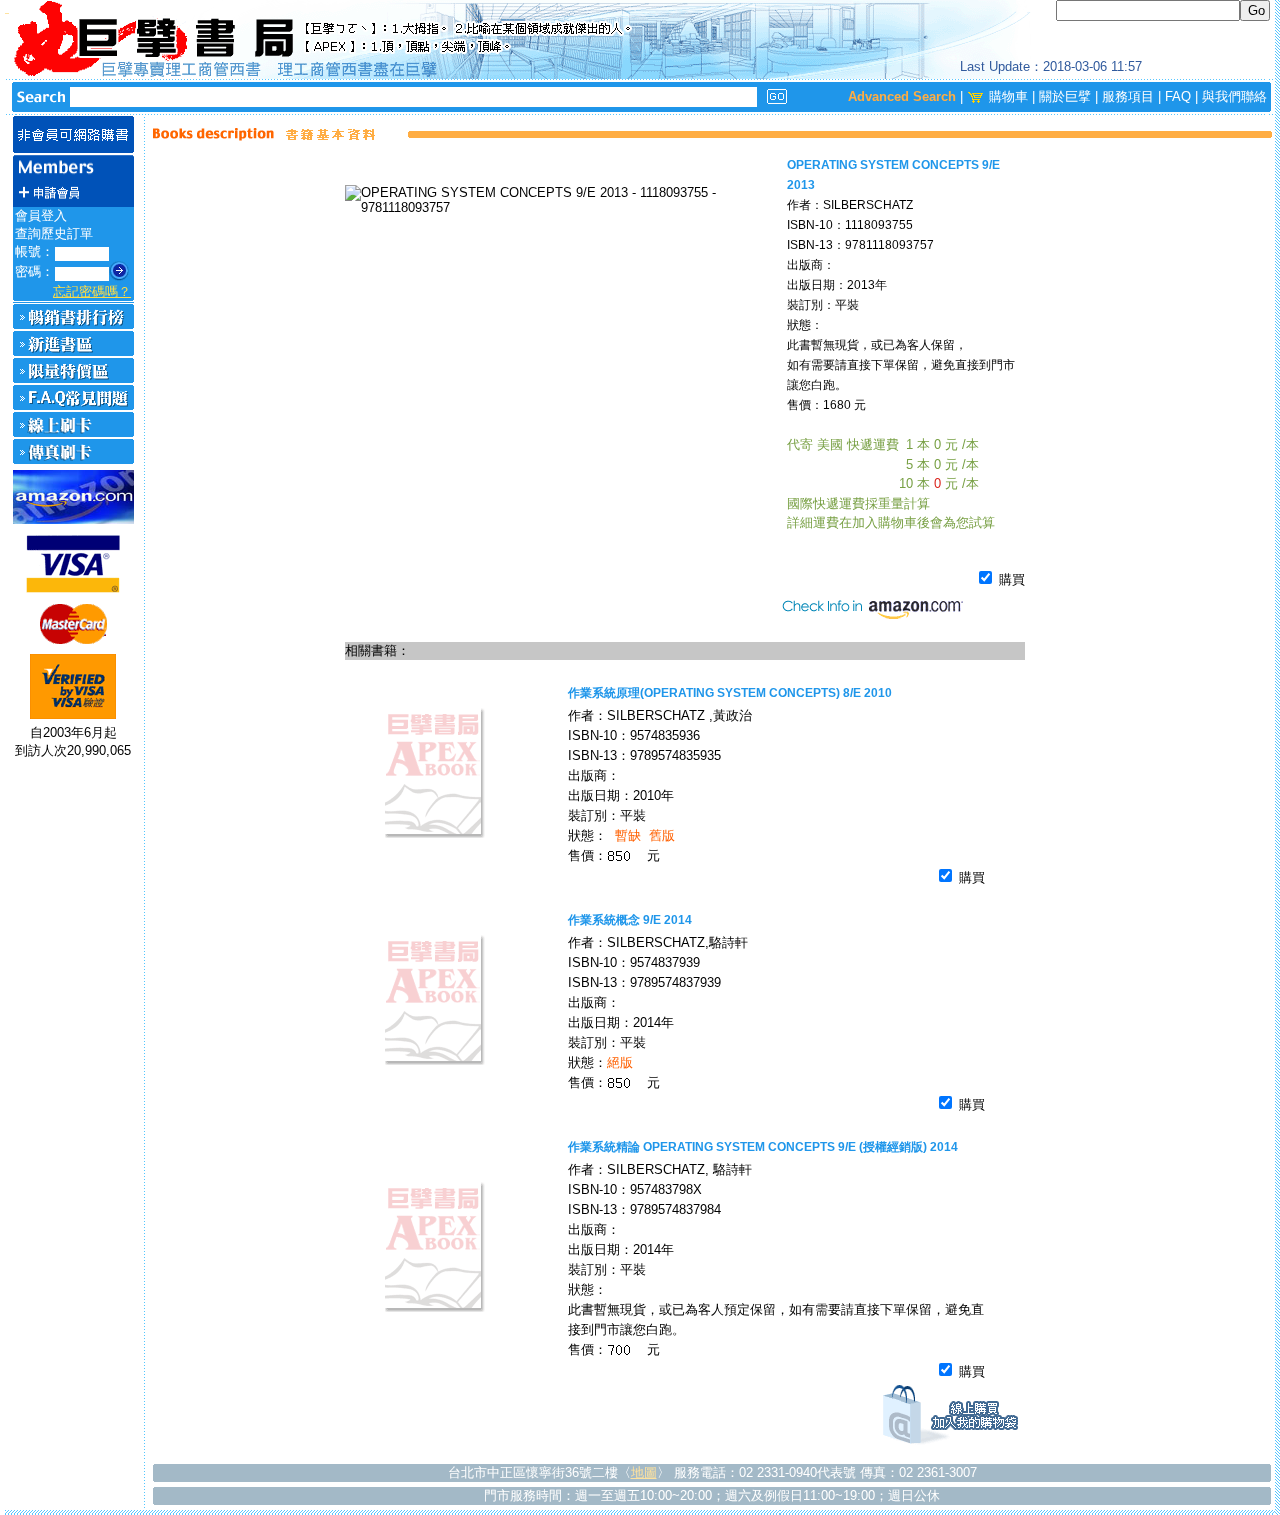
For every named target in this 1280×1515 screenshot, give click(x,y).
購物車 (1008, 96)
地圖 (644, 1472)
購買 (1010, 579)
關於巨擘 (1065, 96)
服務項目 (1128, 96)
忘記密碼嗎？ (92, 291)
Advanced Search (902, 96)
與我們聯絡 (1234, 96)
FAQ (1178, 96)
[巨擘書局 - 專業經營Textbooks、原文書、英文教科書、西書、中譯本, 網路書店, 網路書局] (640, 39)
